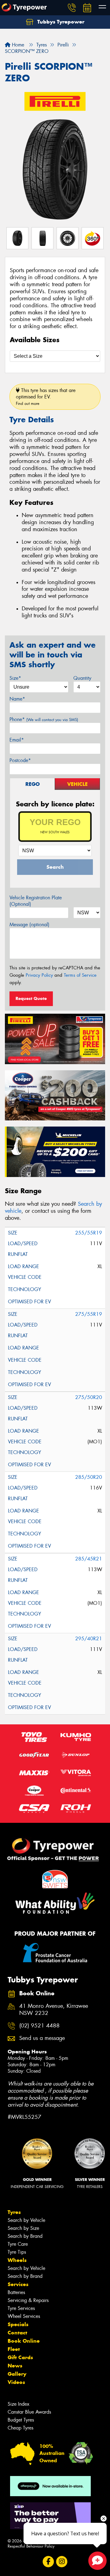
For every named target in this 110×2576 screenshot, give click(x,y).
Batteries (16, 2292)
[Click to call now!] (72, 8)
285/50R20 (89, 1477)
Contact (17, 2333)
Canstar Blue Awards (29, 2412)
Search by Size (23, 2228)
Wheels (17, 2260)
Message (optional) (29, 925)
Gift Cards (20, 2357)
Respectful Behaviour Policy (31, 2546)
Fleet (14, 2349)
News (15, 2366)
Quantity (82, 678)
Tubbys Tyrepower (60, 22)
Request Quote (31, 998)
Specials (18, 2324)
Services (18, 2284)
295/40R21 (89, 1639)
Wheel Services (24, 2316)
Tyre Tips (17, 2252)
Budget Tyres (21, 2420)
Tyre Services (21, 2308)
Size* (15, 678)
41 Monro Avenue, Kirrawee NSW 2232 (54, 2010)
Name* (17, 699)
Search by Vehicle (26, 2220)
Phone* (44, 719)
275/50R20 (89, 1397)
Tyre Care (18, 2244)
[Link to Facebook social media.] (48, 2561)
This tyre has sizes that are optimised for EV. (46, 397)
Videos (16, 2382)
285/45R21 (89, 1559)
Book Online (24, 2341)
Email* (17, 740)
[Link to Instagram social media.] (62, 2561)
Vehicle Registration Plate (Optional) (36, 901)
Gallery (17, 2374)
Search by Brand (25, 2236)
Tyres (14, 2212)
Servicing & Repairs (28, 2300)
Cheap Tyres (20, 2428)
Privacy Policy (39, 975)
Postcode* (20, 760)
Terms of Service (80, 975)
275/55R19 (89, 1314)
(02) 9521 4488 (39, 2026)
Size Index (18, 2404)
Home (17, 45)
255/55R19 (89, 1233)
